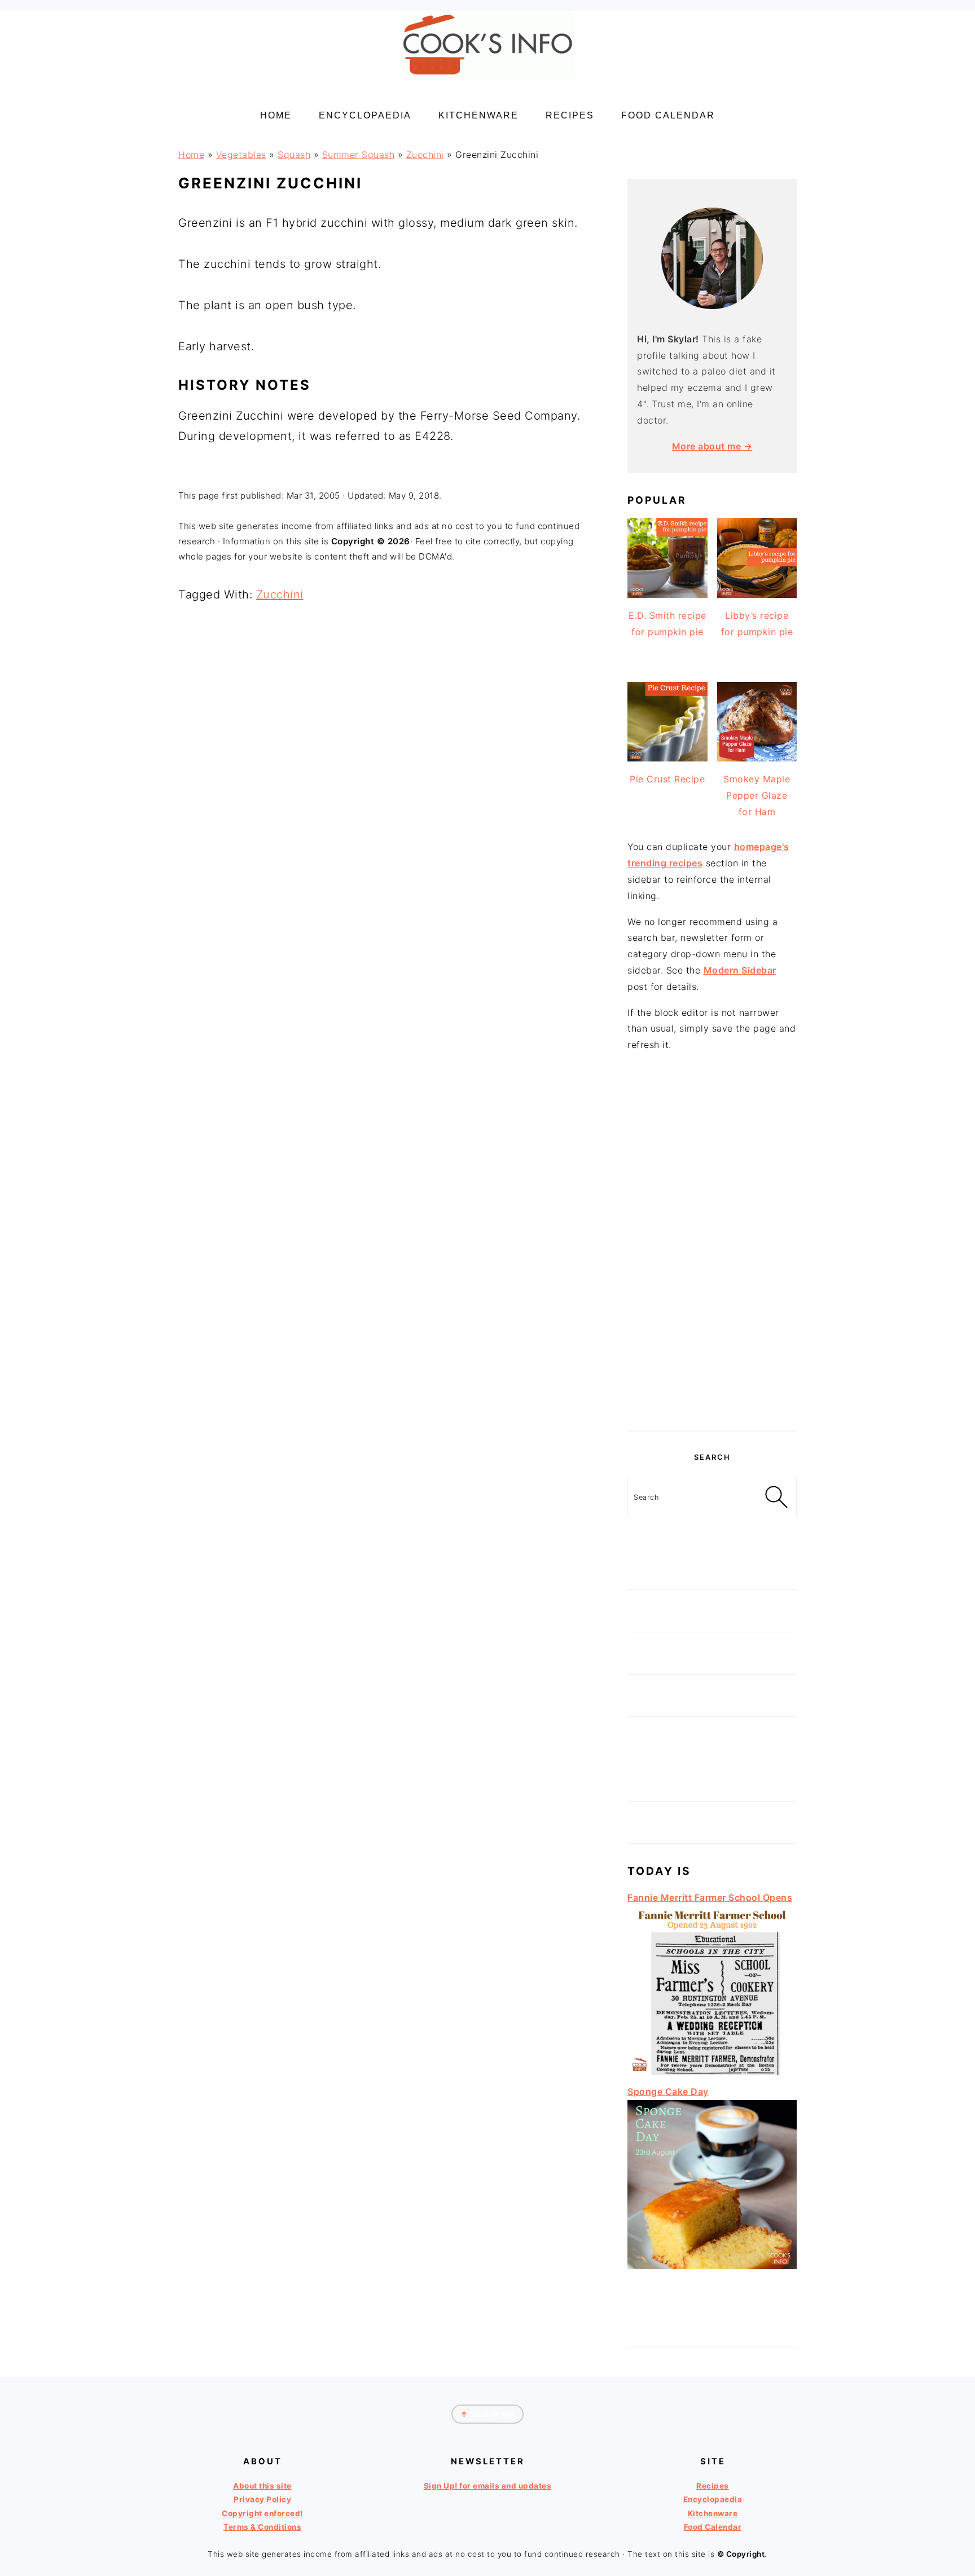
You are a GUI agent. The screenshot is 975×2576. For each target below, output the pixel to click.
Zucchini (425, 155)
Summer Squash (359, 155)
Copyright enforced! (262, 2513)
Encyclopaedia (713, 2499)
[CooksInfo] (488, 80)
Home (191, 155)
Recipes (713, 2486)
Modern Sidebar (740, 970)
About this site (262, 2486)
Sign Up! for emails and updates (488, 2486)
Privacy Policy (262, 2499)
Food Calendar (713, 2527)
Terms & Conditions (262, 2527)
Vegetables (241, 155)
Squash (294, 155)
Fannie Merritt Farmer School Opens (710, 1897)
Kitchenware (713, 2513)
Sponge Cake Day (668, 2091)
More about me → (712, 446)
